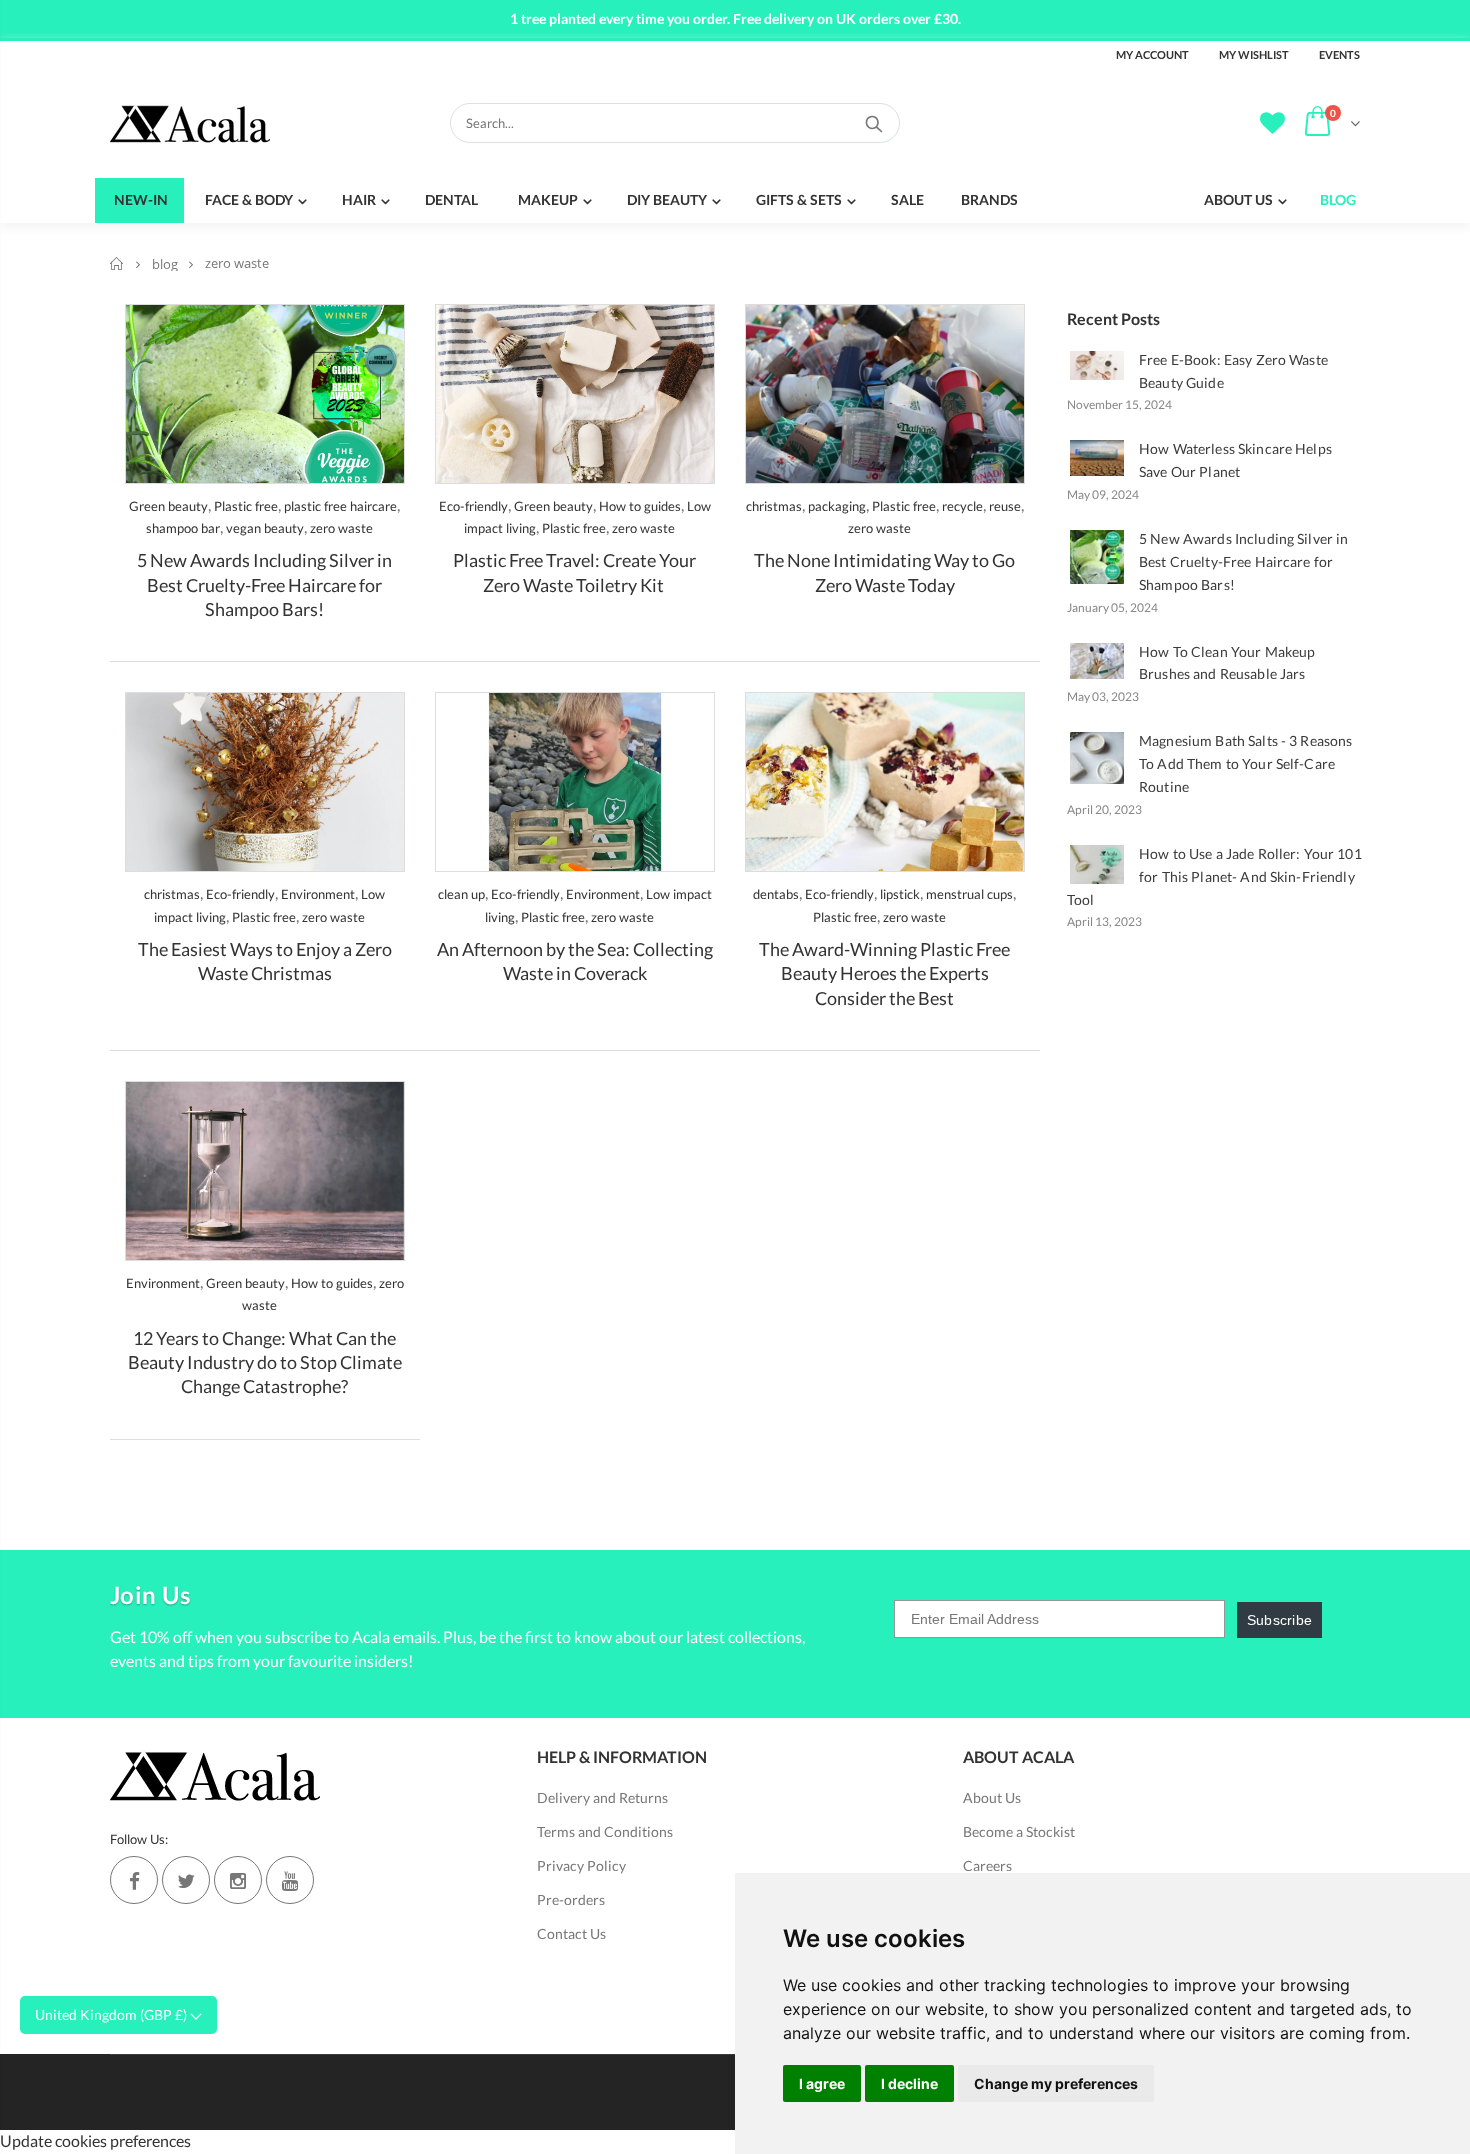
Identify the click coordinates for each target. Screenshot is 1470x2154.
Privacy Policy (581, 1865)
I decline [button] (909, 2083)
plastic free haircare (340, 506)
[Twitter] (186, 1880)
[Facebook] (134, 1880)
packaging (837, 506)
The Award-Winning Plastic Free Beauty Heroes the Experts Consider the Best (884, 973)
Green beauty (168, 506)
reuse (1005, 506)
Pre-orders (571, 1899)
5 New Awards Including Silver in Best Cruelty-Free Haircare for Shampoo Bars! (264, 584)
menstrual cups (969, 894)
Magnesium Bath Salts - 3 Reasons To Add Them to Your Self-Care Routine (1245, 763)
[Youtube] (290, 1880)
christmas (774, 506)
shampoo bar (183, 528)
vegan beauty (265, 528)
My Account (1152, 54)
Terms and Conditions (605, 1831)
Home (117, 263)
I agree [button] (822, 2083)
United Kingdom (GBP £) (112, 2014)
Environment (318, 894)
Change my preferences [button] (1056, 2083)
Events (1339, 54)
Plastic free (246, 506)
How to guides (640, 506)
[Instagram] (238, 1880)
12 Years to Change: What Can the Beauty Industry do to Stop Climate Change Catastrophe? (265, 1362)
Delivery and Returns (602, 1797)
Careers (987, 1865)
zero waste (341, 528)
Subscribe (1280, 1620)
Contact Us (571, 1933)
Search (874, 123)
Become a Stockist (1019, 1831)
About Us (992, 1797)
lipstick (900, 894)
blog (165, 264)
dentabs (776, 894)
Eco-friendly (473, 506)
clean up (461, 894)
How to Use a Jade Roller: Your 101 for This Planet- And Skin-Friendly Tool (1214, 876)
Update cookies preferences (95, 2140)
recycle (962, 506)
